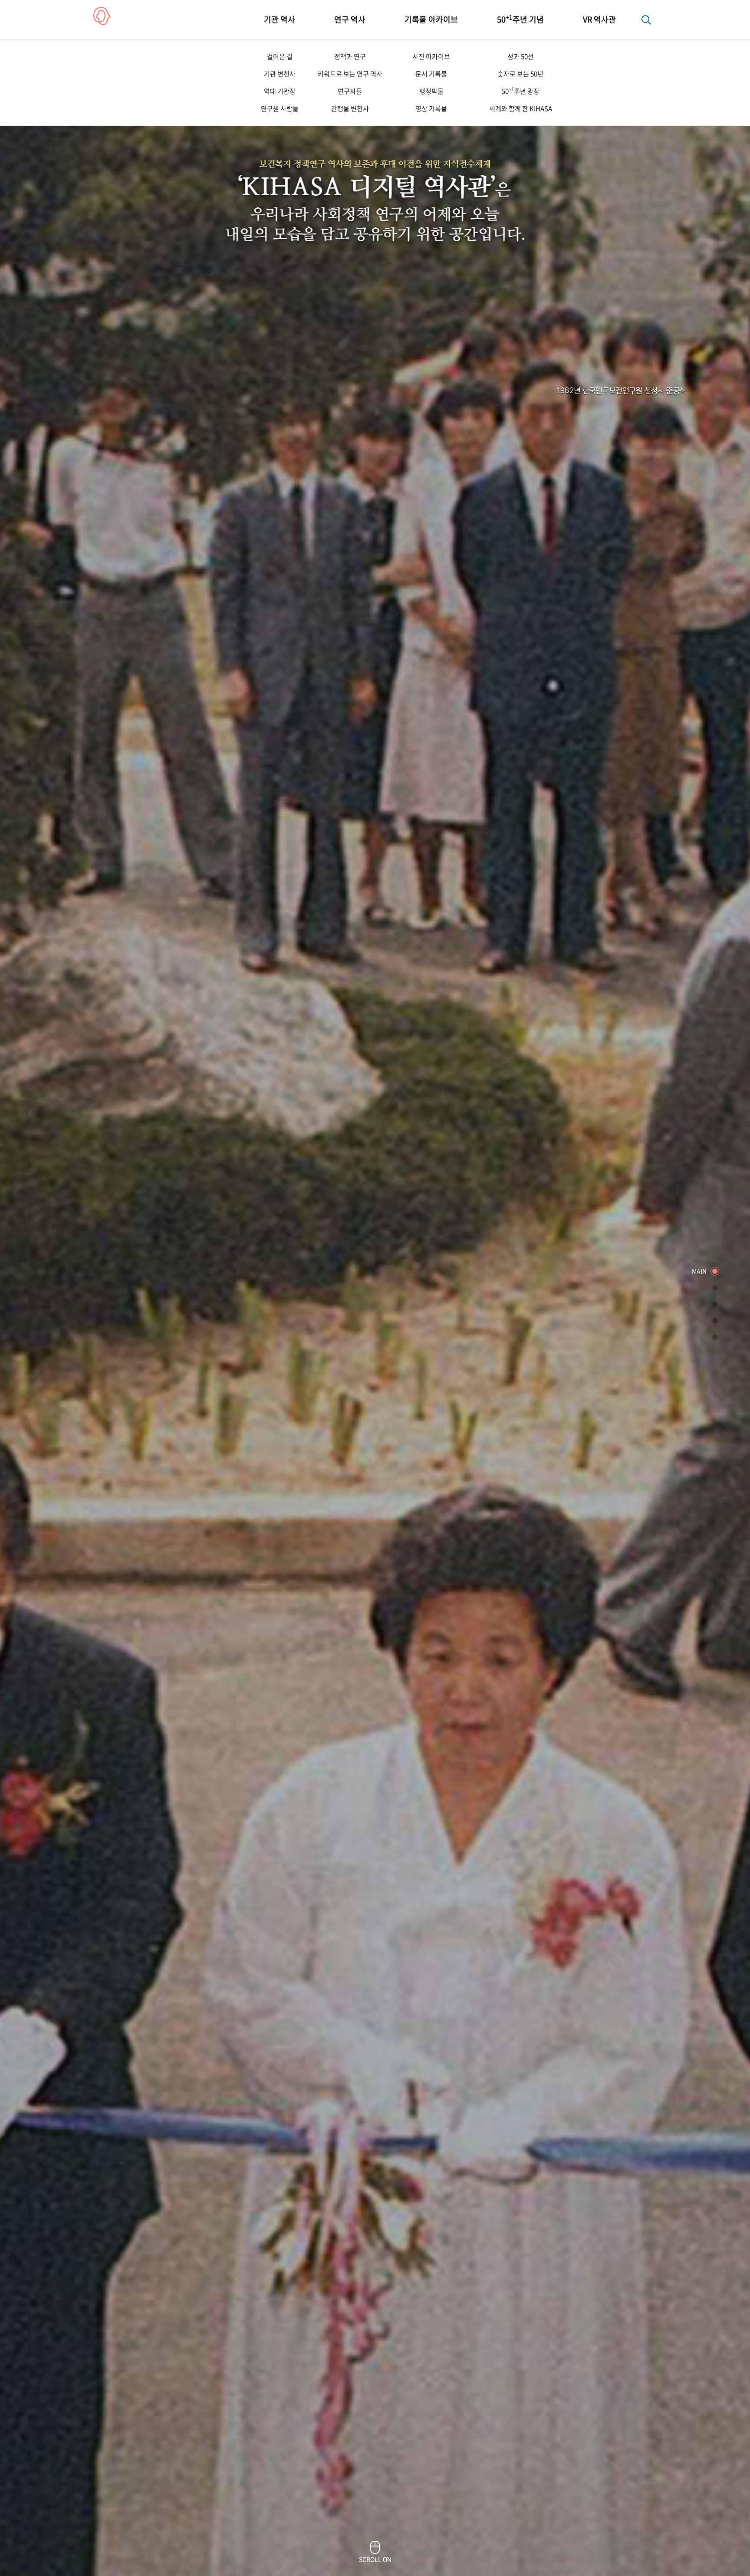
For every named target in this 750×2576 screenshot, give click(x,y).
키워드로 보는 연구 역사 (350, 74)
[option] (375, 1288)
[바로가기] (715, 1271)
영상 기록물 (431, 108)
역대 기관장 (280, 91)
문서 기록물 (431, 74)
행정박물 (431, 91)
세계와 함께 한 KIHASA (521, 108)
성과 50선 (521, 56)
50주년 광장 (521, 91)
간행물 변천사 (350, 108)
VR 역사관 (599, 19)
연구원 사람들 (280, 108)
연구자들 (350, 91)
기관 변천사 (280, 74)
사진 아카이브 (431, 56)
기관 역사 (280, 19)
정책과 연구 (350, 56)
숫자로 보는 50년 (520, 74)
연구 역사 (350, 19)
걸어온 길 (280, 56)
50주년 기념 (520, 19)
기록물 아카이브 (431, 19)
